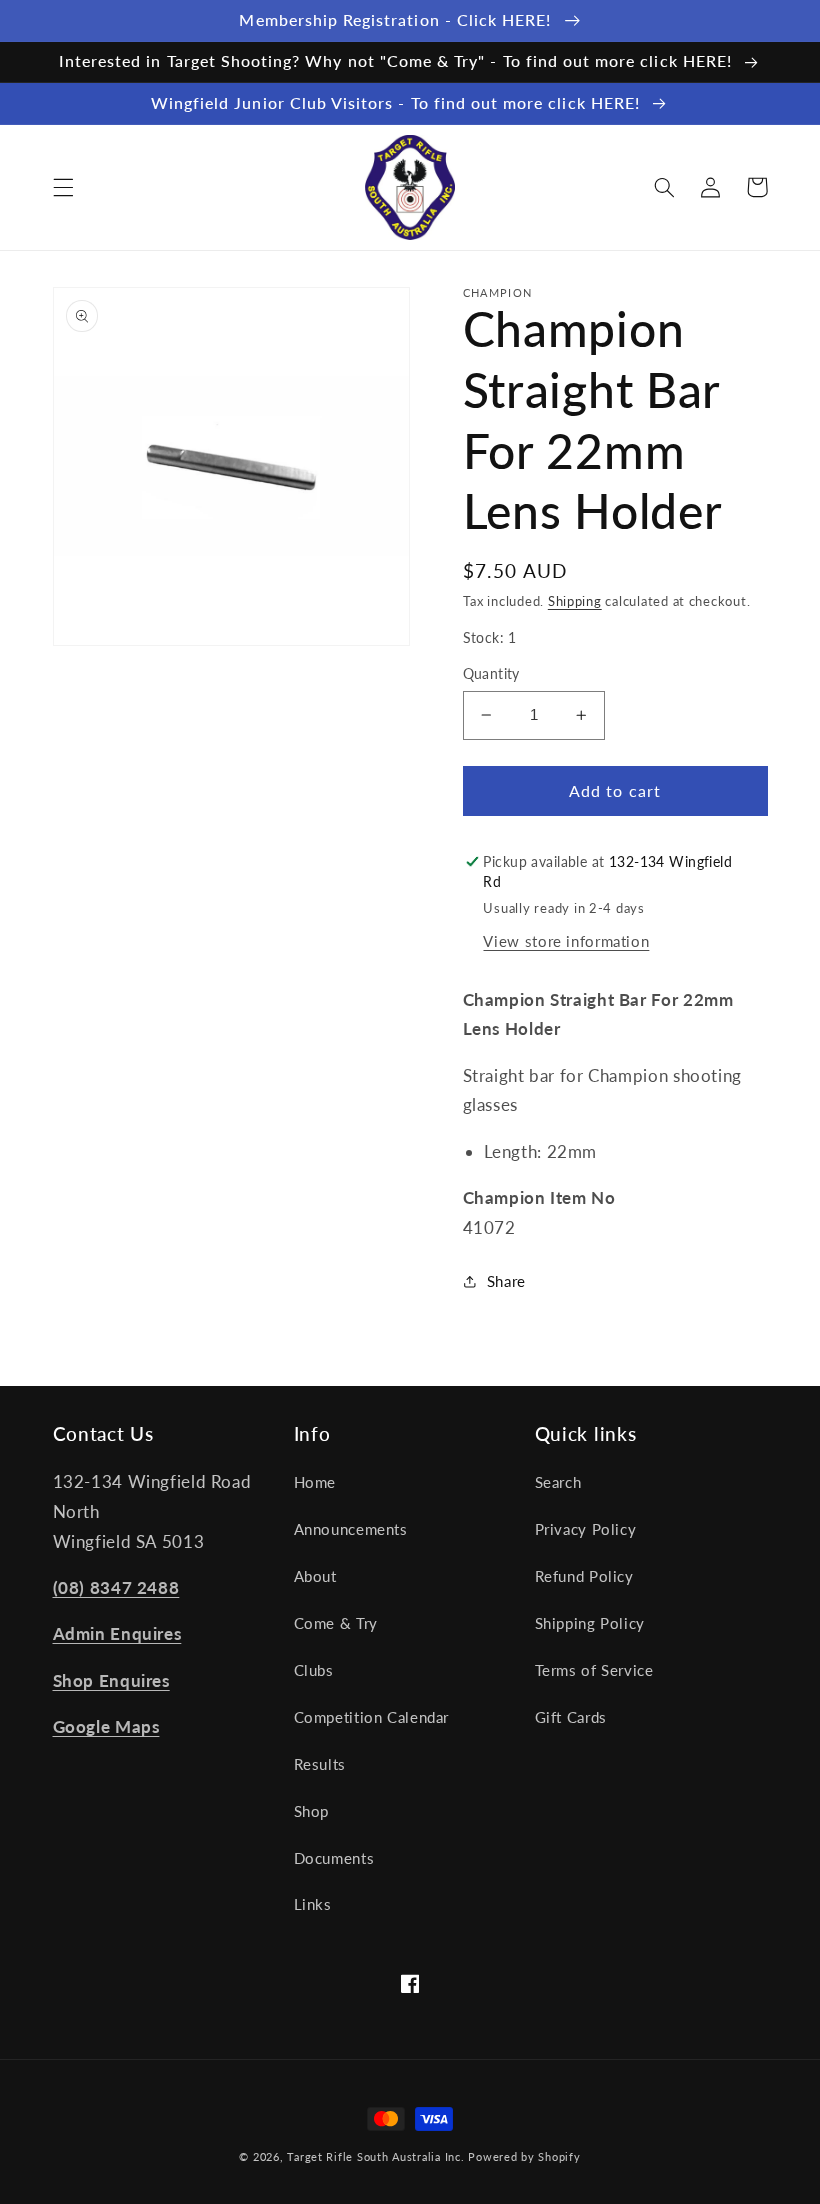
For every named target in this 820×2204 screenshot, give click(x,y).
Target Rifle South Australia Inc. (375, 2157)
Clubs (314, 1670)
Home (315, 1482)
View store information (566, 941)
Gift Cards (571, 1717)
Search (558, 1482)
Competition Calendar (372, 1717)
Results (320, 1764)
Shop (312, 1811)
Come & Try (336, 1623)
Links (313, 1904)
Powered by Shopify (524, 2157)
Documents (334, 1858)
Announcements (351, 1529)
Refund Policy (584, 1576)
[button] (63, 187)
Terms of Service (594, 1670)
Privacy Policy (586, 1529)
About (315, 1576)
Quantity (491, 674)
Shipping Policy (590, 1623)
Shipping (575, 601)
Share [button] (506, 1281)
